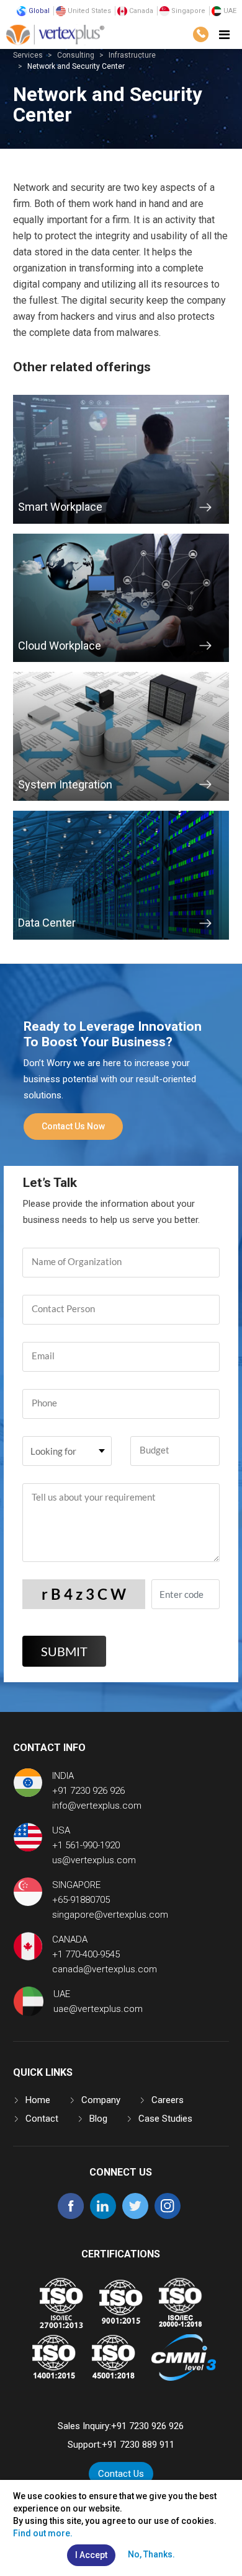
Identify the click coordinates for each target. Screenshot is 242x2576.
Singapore (187, 11)
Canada (140, 11)
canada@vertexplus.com (105, 1969)
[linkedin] (103, 2216)
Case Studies (165, 2119)
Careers (168, 2100)
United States (88, 11)
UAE (229, 11)
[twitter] (135, 2216)
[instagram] (168, 2216)
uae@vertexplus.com (98, 2009)
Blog (98, 2119)
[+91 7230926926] (201, 34)
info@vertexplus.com (97, 1806)
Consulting (76, 55)
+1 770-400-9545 (86, 1954)
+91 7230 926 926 (88, 1791)
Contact (42, 2119)
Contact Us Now (73, 1126)
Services (28, 55)
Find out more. (43, 2533)
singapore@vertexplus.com (110, 1915)
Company (101, 2100)
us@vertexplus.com (94, 1860)
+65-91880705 (81, 1900)
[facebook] (71, 2216)
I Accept (91, 2555)
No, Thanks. (151, 2554)
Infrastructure (132, 55)
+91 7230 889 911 (138, 2445)
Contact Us (121, 2474)
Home (38, 2100)
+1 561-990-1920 (86, 1845)
